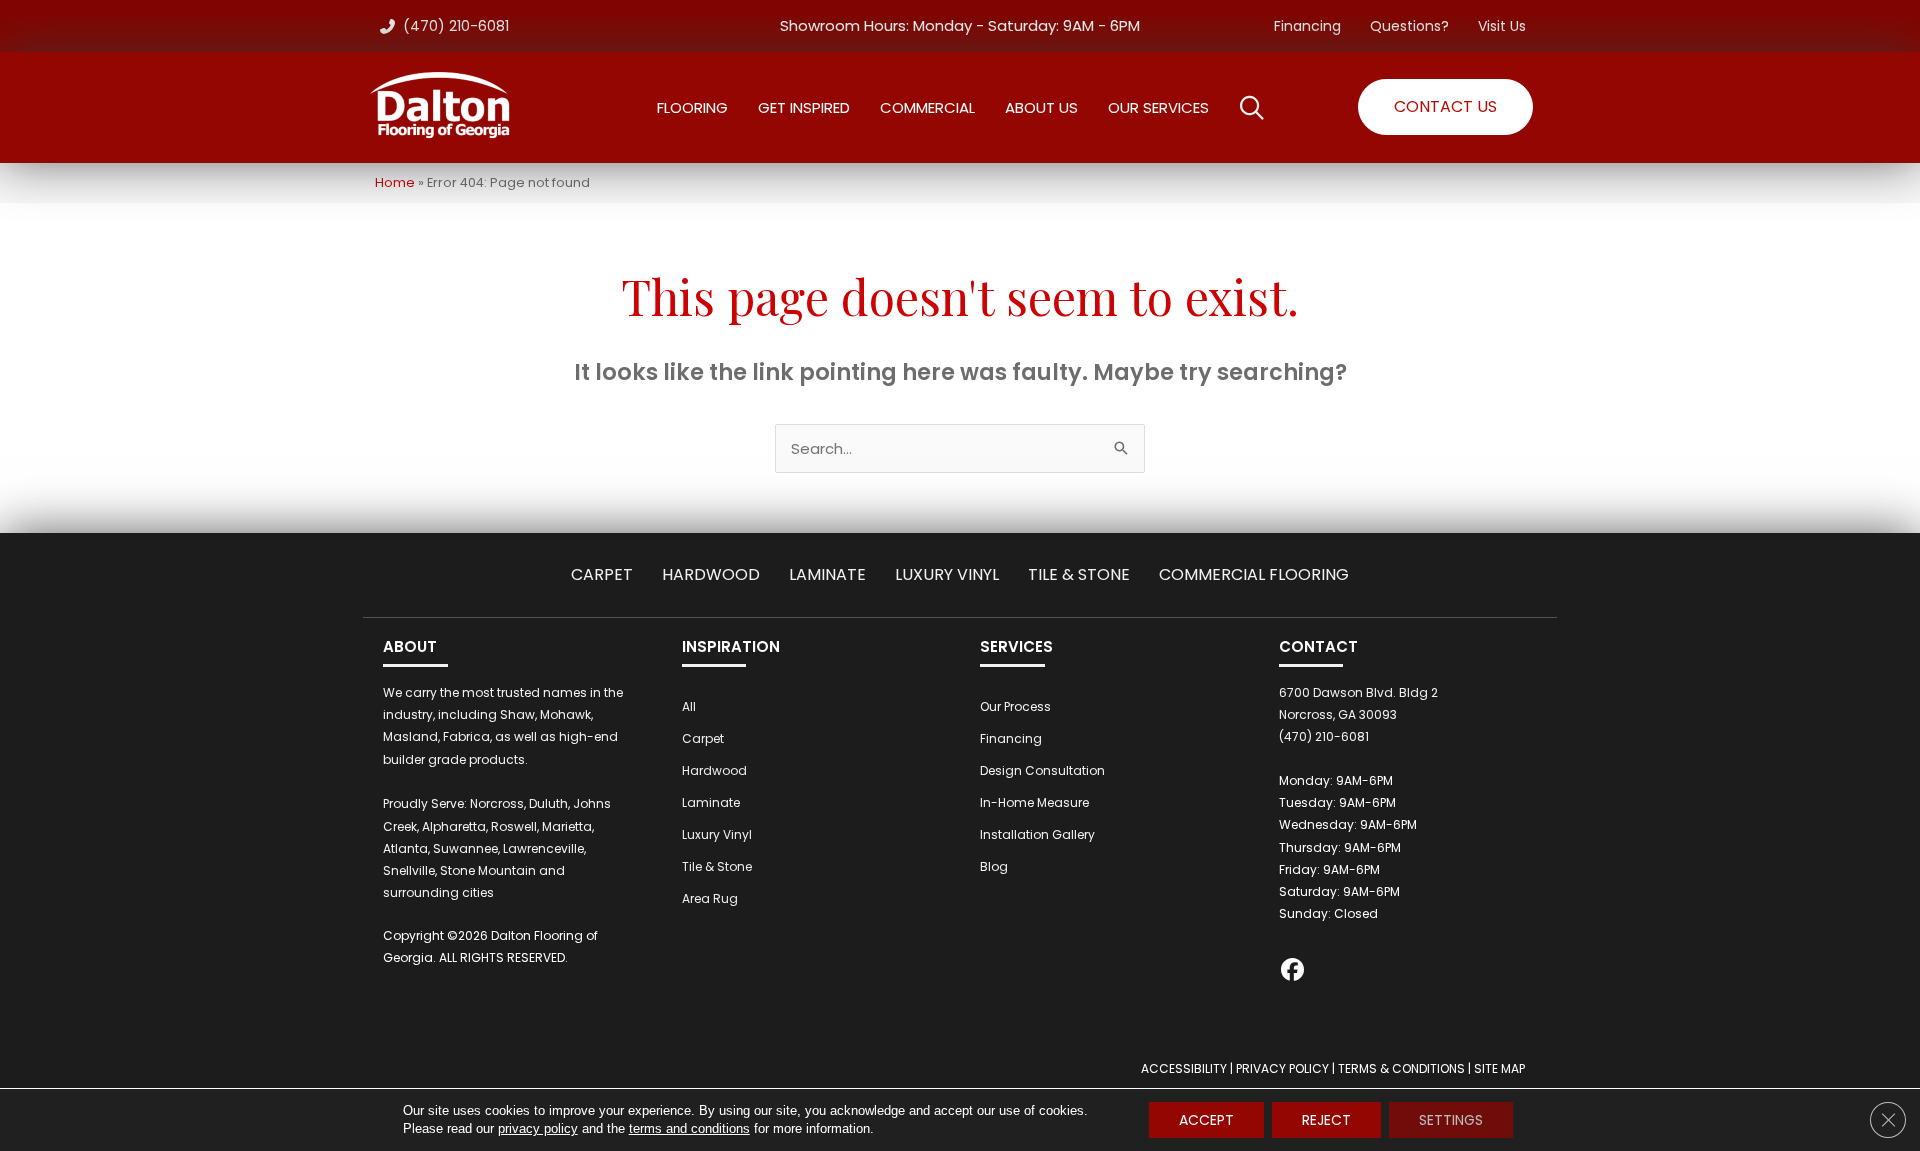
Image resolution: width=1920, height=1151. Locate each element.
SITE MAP (1499, 1068)
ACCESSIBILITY (1184, 1068)
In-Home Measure (1034, 802)
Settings (1451, 1120)
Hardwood (711, 574)
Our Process (1015, 706)
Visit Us (1502, 26)
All (689, 706)
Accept (1206, 1120)
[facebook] (1293, 972)
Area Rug (710, 898)
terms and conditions (689, 1128)
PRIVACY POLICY (1282, 1068)
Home (395, 182)
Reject (1326, 1120)
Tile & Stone (1079, 574)
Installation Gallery (1037, 834)
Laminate (827, 574)
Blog (994, 866)
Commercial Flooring (1254, 574)
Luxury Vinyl (947, 574)
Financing (1307, 26)
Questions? (1409, 26)
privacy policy (538, 1128)
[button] (1445, 107)
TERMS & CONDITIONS (1401, 1068)
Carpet (602, 574)
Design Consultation (1042, 770)
